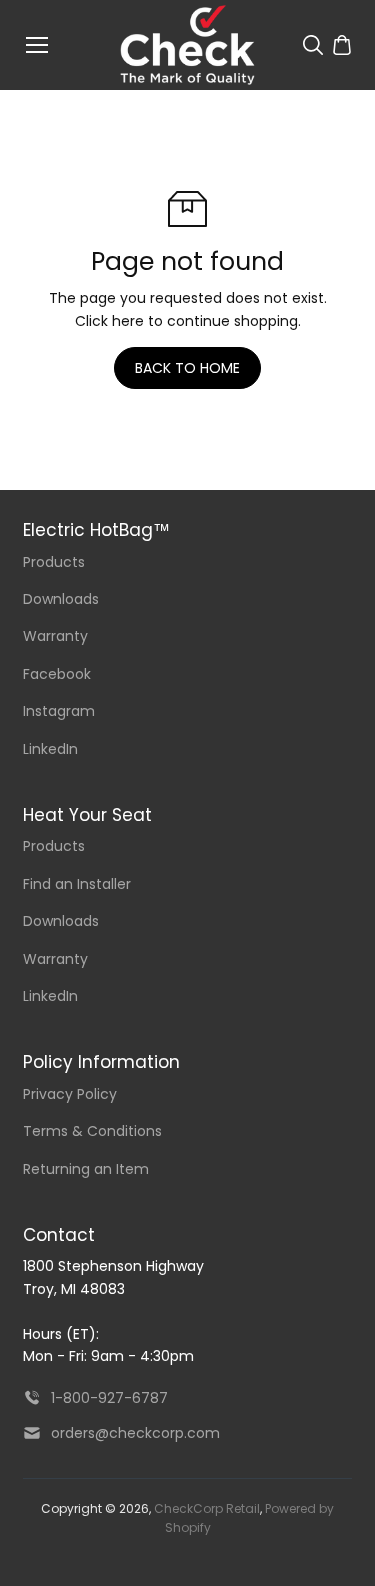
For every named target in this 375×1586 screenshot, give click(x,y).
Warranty (55, 636)
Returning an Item (86, 1169)
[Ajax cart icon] (342, 45)
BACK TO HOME (187, 368)
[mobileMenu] (37, 45)
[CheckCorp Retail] (187, 45)
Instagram (59, 711)
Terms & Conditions (92, 1131)
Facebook (57, 674)
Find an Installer (77, 884)
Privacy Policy (70, 1094)
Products (54, 562)
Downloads (61, 599)
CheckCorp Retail (207, 1508)
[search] (313, 45)
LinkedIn (50, 749)
